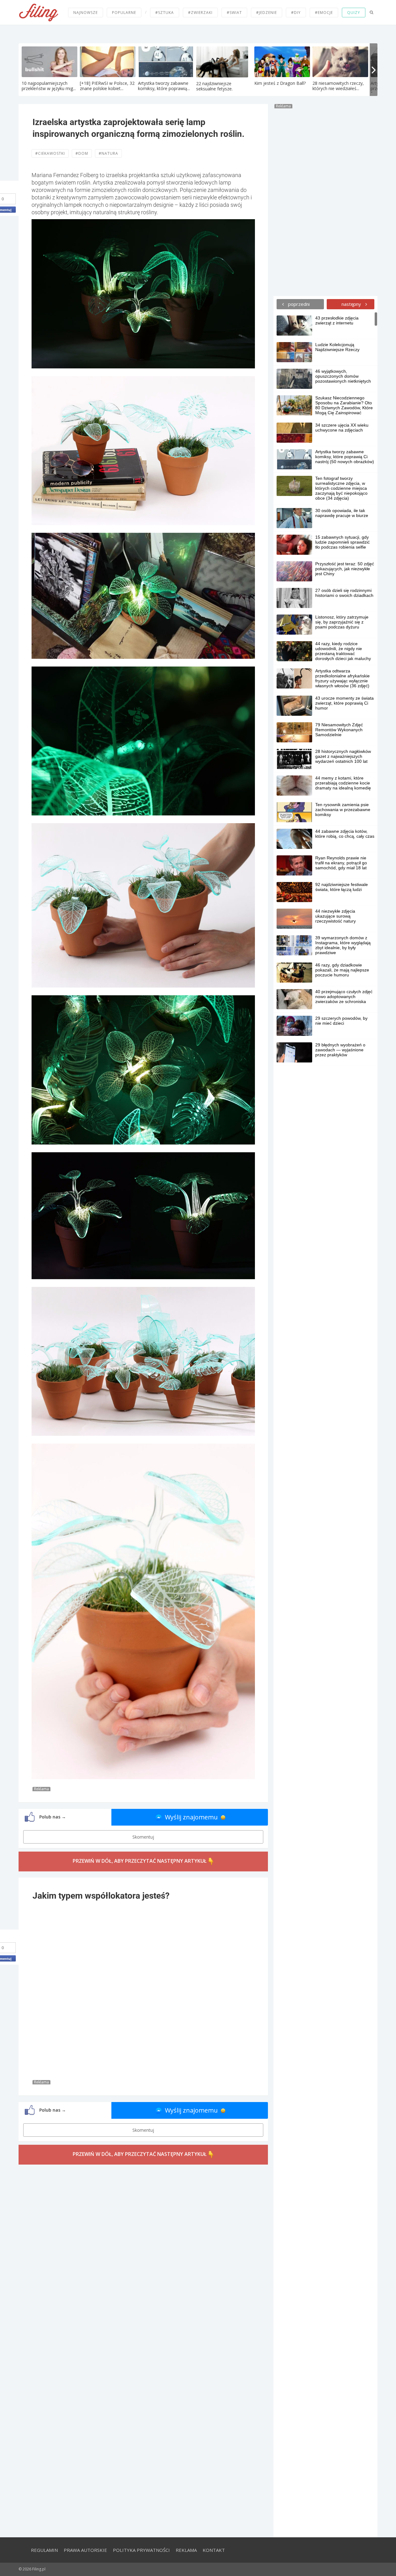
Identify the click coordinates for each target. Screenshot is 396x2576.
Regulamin (44, 2550)
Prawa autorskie (85, 2550)
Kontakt (214, 2550)
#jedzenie (267, 13)
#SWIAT (234, 13)
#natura (108, 153)
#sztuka (165, 13)
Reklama (186, 2550)
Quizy (354, 13)
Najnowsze (86, 13)
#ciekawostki (50, 153)
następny (352, 304)
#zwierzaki (200, 13)
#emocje (324, 13)
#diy (296, 13)
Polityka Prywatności (141, 2550)
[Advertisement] (325, 201)
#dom (82, 153)
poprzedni (298, 304)
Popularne (124, 13)
